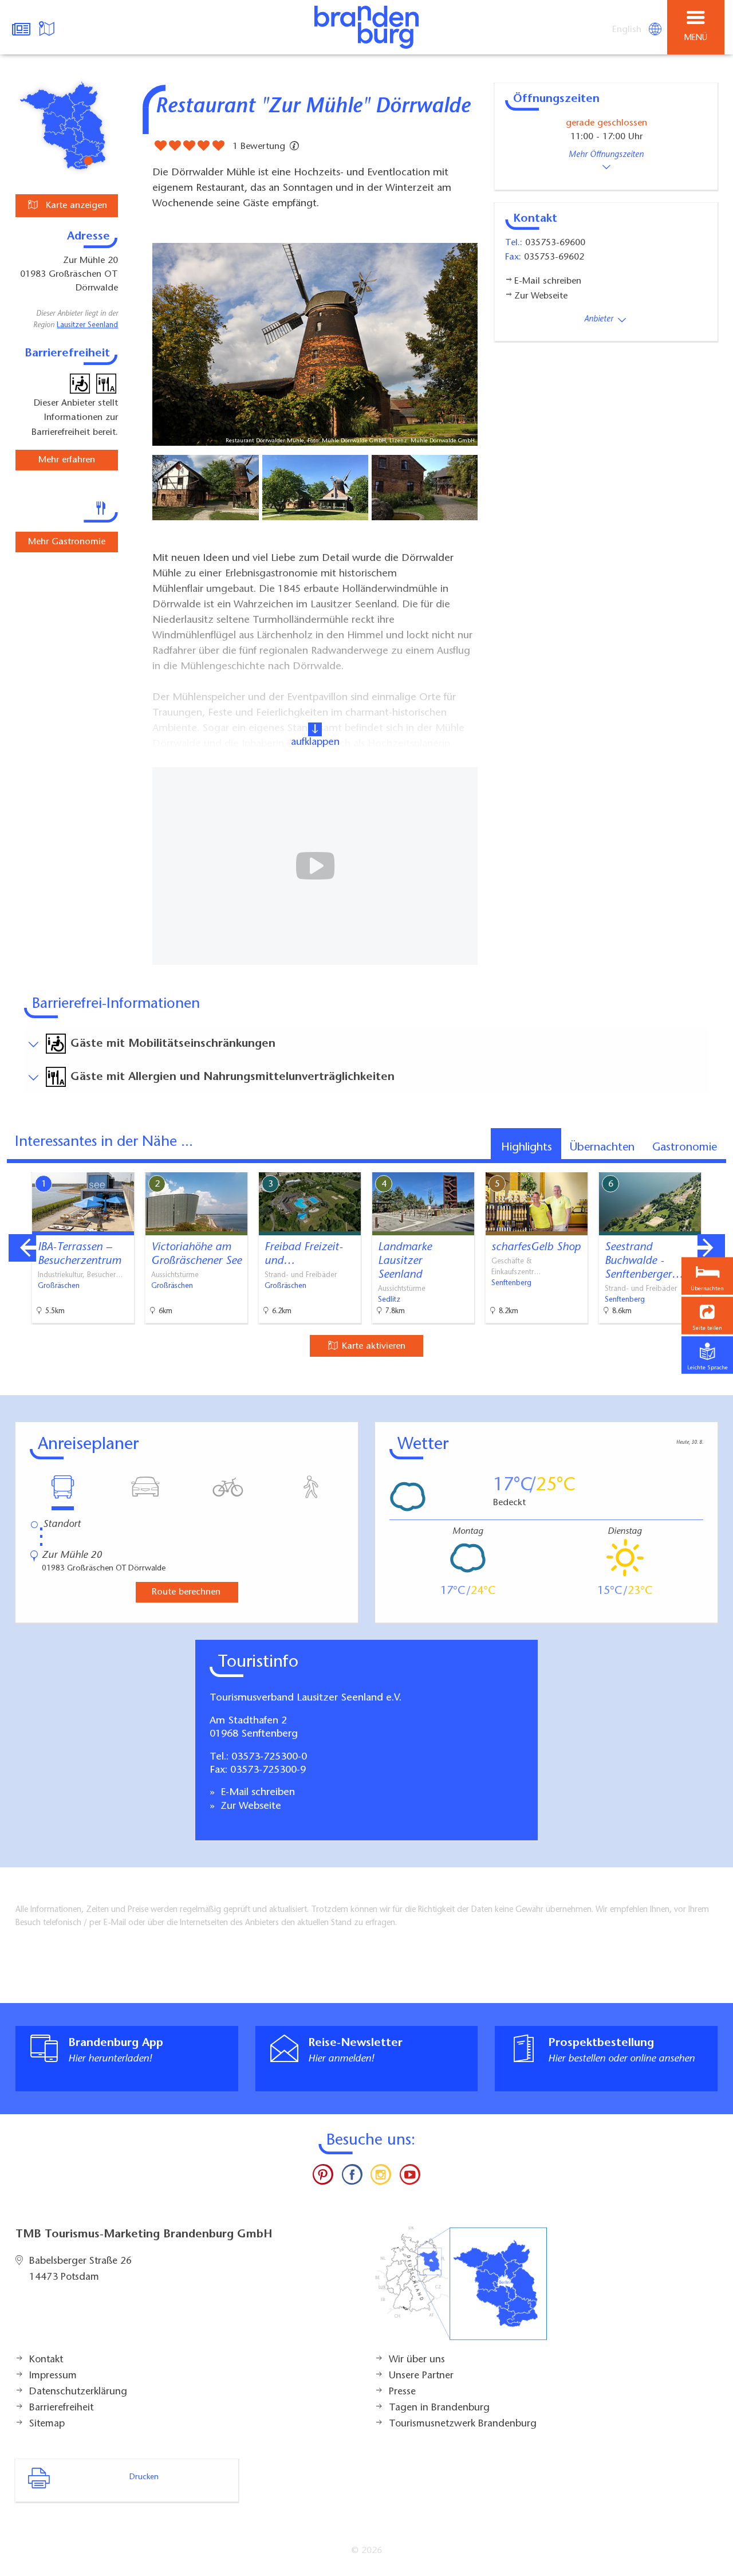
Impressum (53, 2376)
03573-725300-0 (269, 1757)
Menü (696, 38)
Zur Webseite (249, 1807)
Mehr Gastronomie (67, 542)
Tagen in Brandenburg (439, 2408)
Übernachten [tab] (602, 1148)
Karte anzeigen (75, 206)
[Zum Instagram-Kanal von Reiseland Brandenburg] (381, 2177)
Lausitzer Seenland (87, 325)
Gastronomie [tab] (685, 1148)
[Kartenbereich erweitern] (716, 1165)
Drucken (144, 2477)
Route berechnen (186, 1592)
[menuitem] (628, 30)
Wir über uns (417, 2360)
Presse (402, 2392)
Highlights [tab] (527, 1148)
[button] (707, 1316)
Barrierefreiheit (61, 2408)
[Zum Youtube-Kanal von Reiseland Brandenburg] (409, 2177)
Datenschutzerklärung (78, 2392)
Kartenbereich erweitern (660, 1164)
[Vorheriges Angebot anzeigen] (22, 1248)
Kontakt (46, 2360)
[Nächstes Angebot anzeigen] (711, 1248)
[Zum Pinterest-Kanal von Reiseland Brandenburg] (323, 2177)
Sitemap (47, 2424)
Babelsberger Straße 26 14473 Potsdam (80, 2269)
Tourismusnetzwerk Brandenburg (463, 2424)
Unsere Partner (421, 2376)
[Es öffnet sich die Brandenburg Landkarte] (48, 28)
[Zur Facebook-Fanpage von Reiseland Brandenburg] (352, 2177)
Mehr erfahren (67, 460)
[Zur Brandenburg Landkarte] (461, 2290)
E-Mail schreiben (256, 1793)
